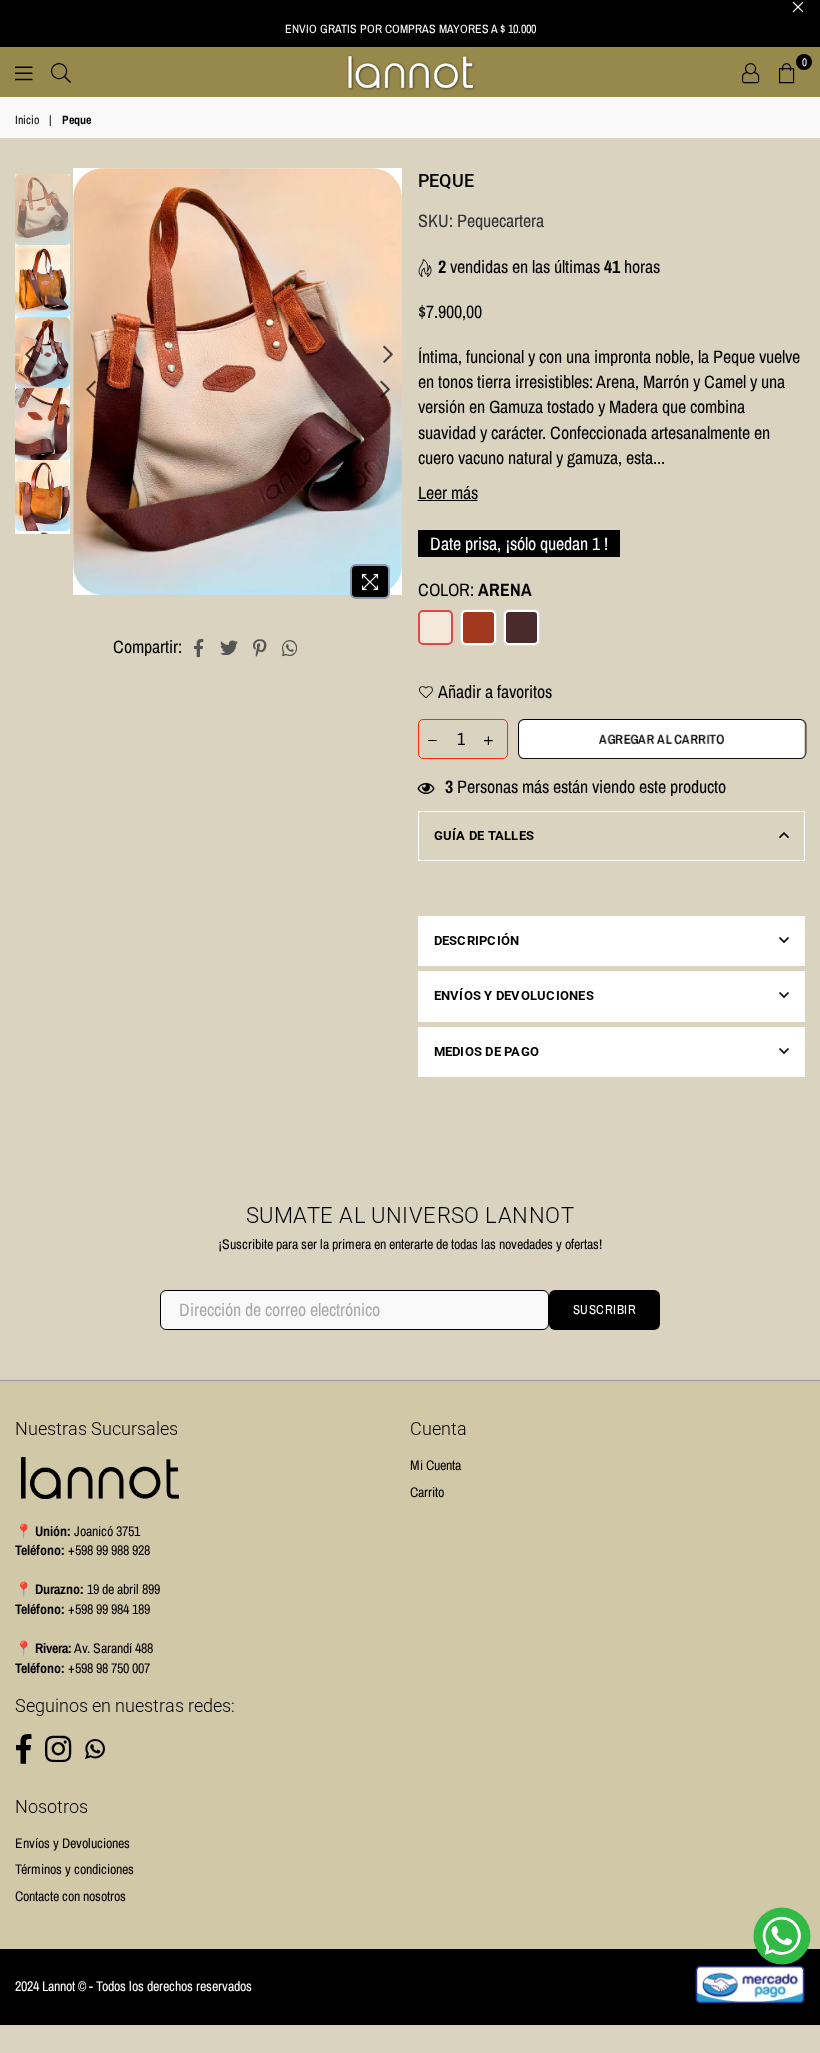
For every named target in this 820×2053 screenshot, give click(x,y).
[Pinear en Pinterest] (260, 646)
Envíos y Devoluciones (514, 995)
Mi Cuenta (435, 1465)
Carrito (427, 1492)
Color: (475, 589)
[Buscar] (61, 72)
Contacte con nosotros (70, 1896)
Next (385, 388)
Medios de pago (487, 1051)
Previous (90, 388)
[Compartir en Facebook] (198, 646)
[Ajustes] (751, 72)
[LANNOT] (410, 72)
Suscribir (605, 1309)
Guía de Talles (484, 835)
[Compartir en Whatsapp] (290, 646)
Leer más (448, 492)
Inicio (27, 120)
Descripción (477, 940)
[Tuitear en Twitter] (229, 646)
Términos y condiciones (74, 1869)
